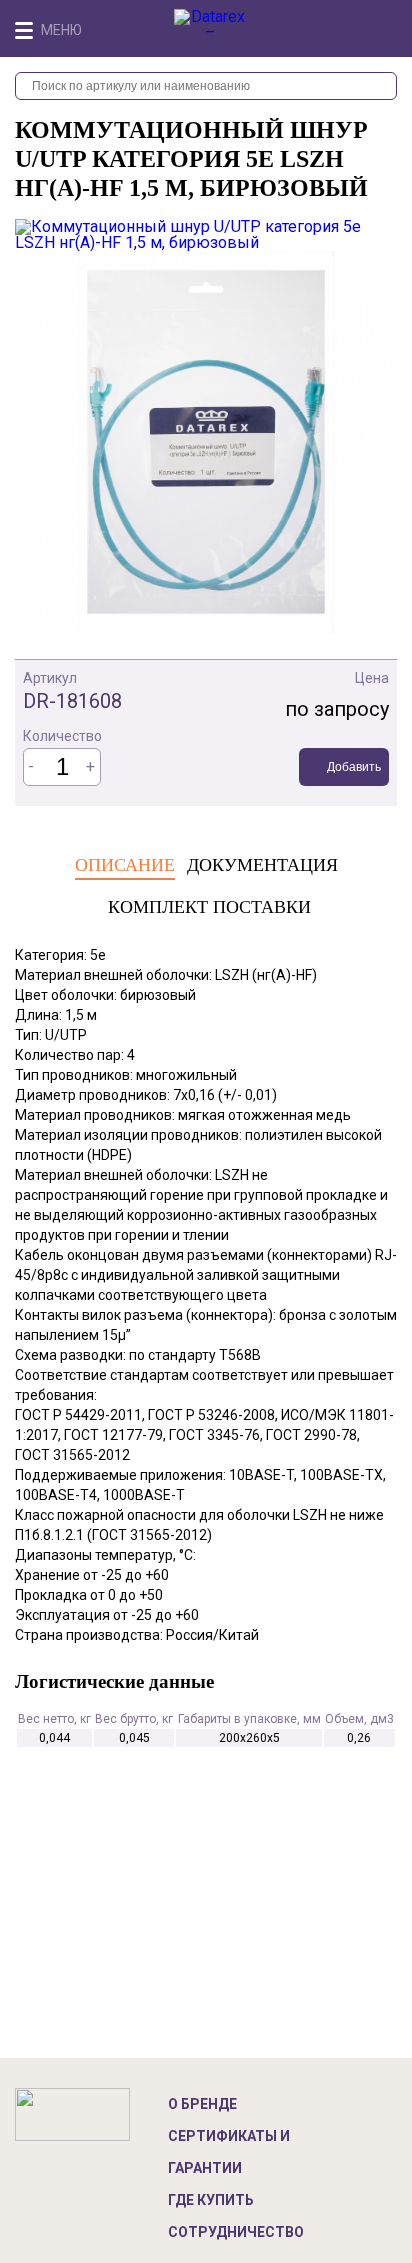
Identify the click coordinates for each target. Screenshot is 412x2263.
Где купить (211, 2200)
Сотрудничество (236, 2232)
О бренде (202, 2104)
